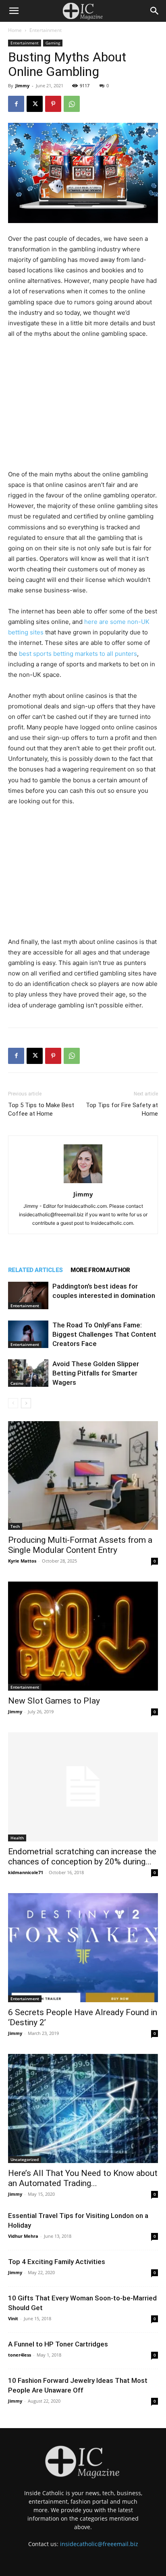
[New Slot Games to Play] (83, 1636)
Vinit (13, 2318)
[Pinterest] (53, 104)
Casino (17, 1383)
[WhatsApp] (72, 104)
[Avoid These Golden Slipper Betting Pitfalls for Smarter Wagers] (28, 1373)
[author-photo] (83, 1183)
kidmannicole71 (26, 1872)
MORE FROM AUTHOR (100, 1270)
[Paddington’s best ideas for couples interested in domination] (28, 1296)
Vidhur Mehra (23, 2236)
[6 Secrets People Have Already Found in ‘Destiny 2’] (83, 1948)
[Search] (155, 11)
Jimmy (22, 85)
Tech (15, 1526)
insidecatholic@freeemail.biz (99, 2544)
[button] (14, 11)
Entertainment (46, 30)
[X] (35, 104)
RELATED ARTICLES (35, 1270)
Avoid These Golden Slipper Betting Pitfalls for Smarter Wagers (96, 1373)
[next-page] (26, 1403)
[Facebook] (16, 104)
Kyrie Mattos (22, 1561)
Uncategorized (25, 2159)
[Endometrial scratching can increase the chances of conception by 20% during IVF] (83, 1787)
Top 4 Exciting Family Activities (57, 2262)
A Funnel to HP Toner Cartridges (58, 2344)
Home (15, 30)
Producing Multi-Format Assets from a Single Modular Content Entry (80, 1545)
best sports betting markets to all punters (78, 654)
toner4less (20, 2355)
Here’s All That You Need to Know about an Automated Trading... (83, 2178)
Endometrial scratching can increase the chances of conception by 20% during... (82, 1857)
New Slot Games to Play (54, 1701)
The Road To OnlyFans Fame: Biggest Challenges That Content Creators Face (104, 1334)
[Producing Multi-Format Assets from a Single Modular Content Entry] (83, 1476)
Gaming (53, 43)
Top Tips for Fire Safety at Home (122, 1109)
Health (17, 1838)
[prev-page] (13, 1403)
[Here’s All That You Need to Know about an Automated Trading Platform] (83, 2108)
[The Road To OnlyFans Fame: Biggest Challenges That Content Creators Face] (28, 1334)
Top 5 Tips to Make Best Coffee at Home (41, 1109)
